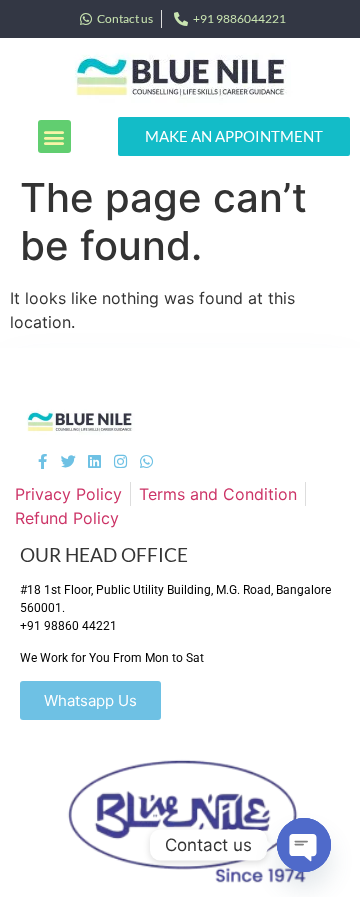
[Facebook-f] (42, 461)
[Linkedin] (94, 461)
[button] (54, 136)
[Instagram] (120, 461)
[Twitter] (68, 461)
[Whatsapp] (146, 461)
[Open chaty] (304, 845)
